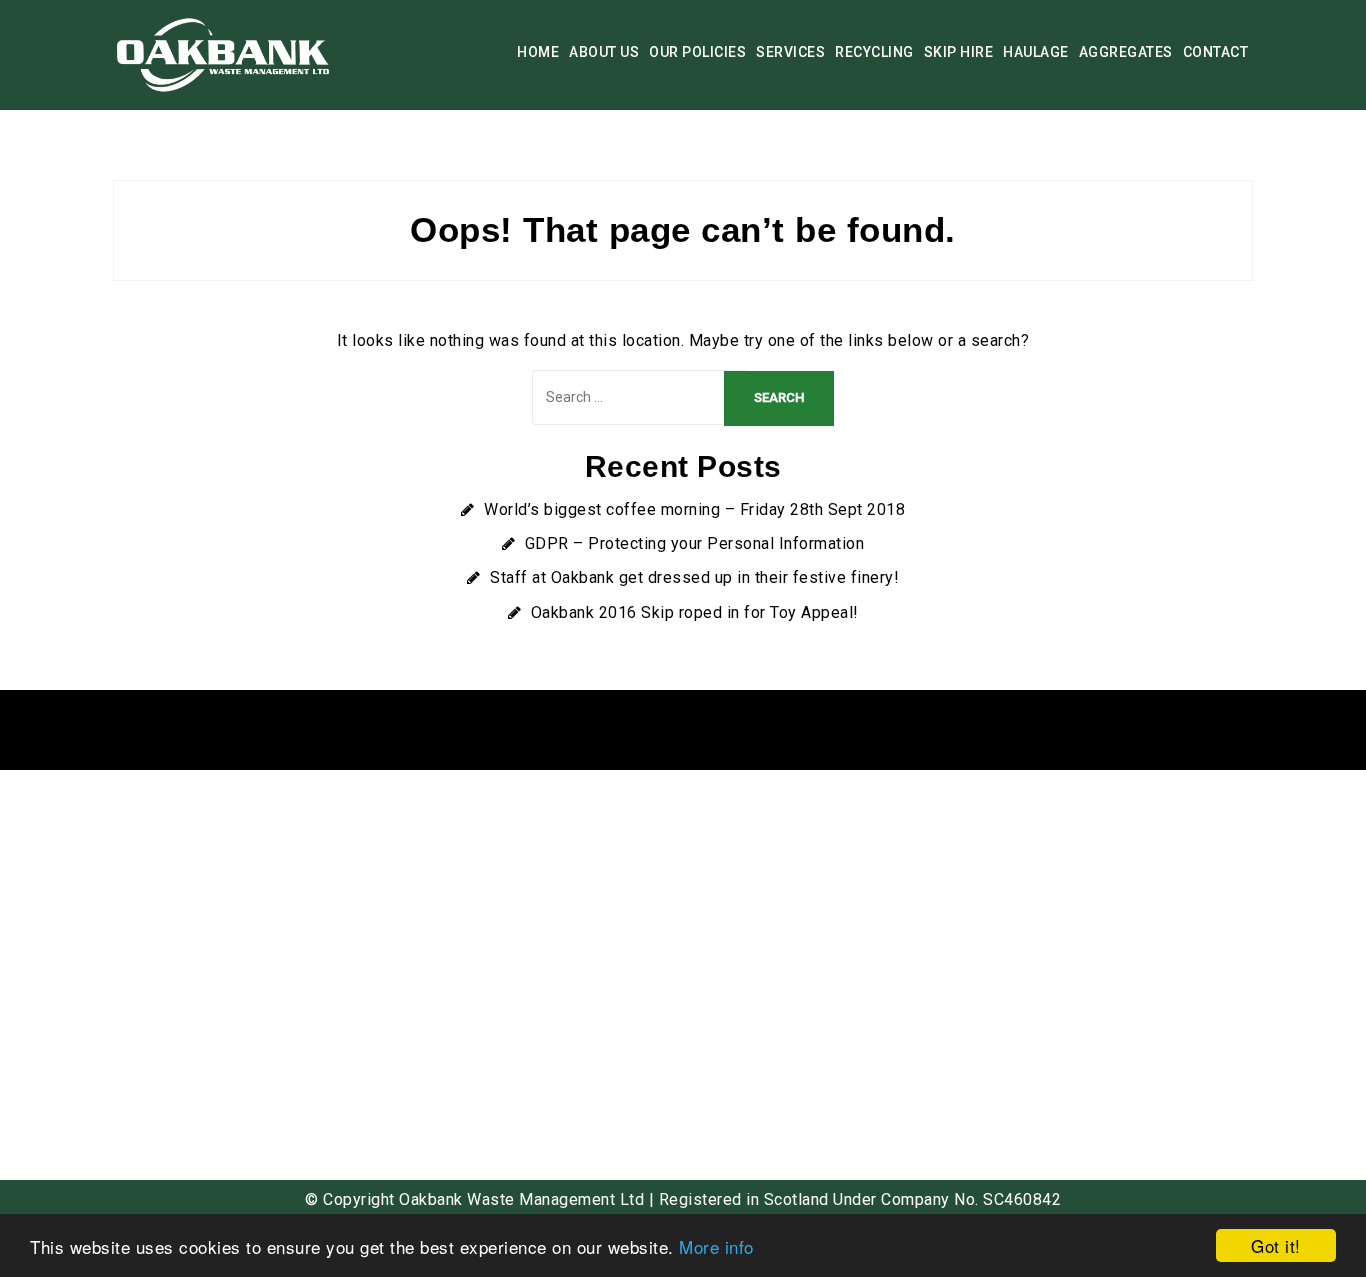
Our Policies (697, 52)
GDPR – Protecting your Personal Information (695, 543)
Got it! (1276, 1245)
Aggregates (1126, 52)
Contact (1216, 52)
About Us (604, 52)
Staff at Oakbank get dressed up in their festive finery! (694, 577)
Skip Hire (959, 52)
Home (538, 52)
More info (716, 1246)
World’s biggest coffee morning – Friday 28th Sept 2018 (694, 509)
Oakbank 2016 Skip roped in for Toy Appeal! (695, 612)
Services (790, 52)
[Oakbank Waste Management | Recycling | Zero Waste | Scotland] (224, 53)
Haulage (1036, 52)
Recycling (874, 52)
